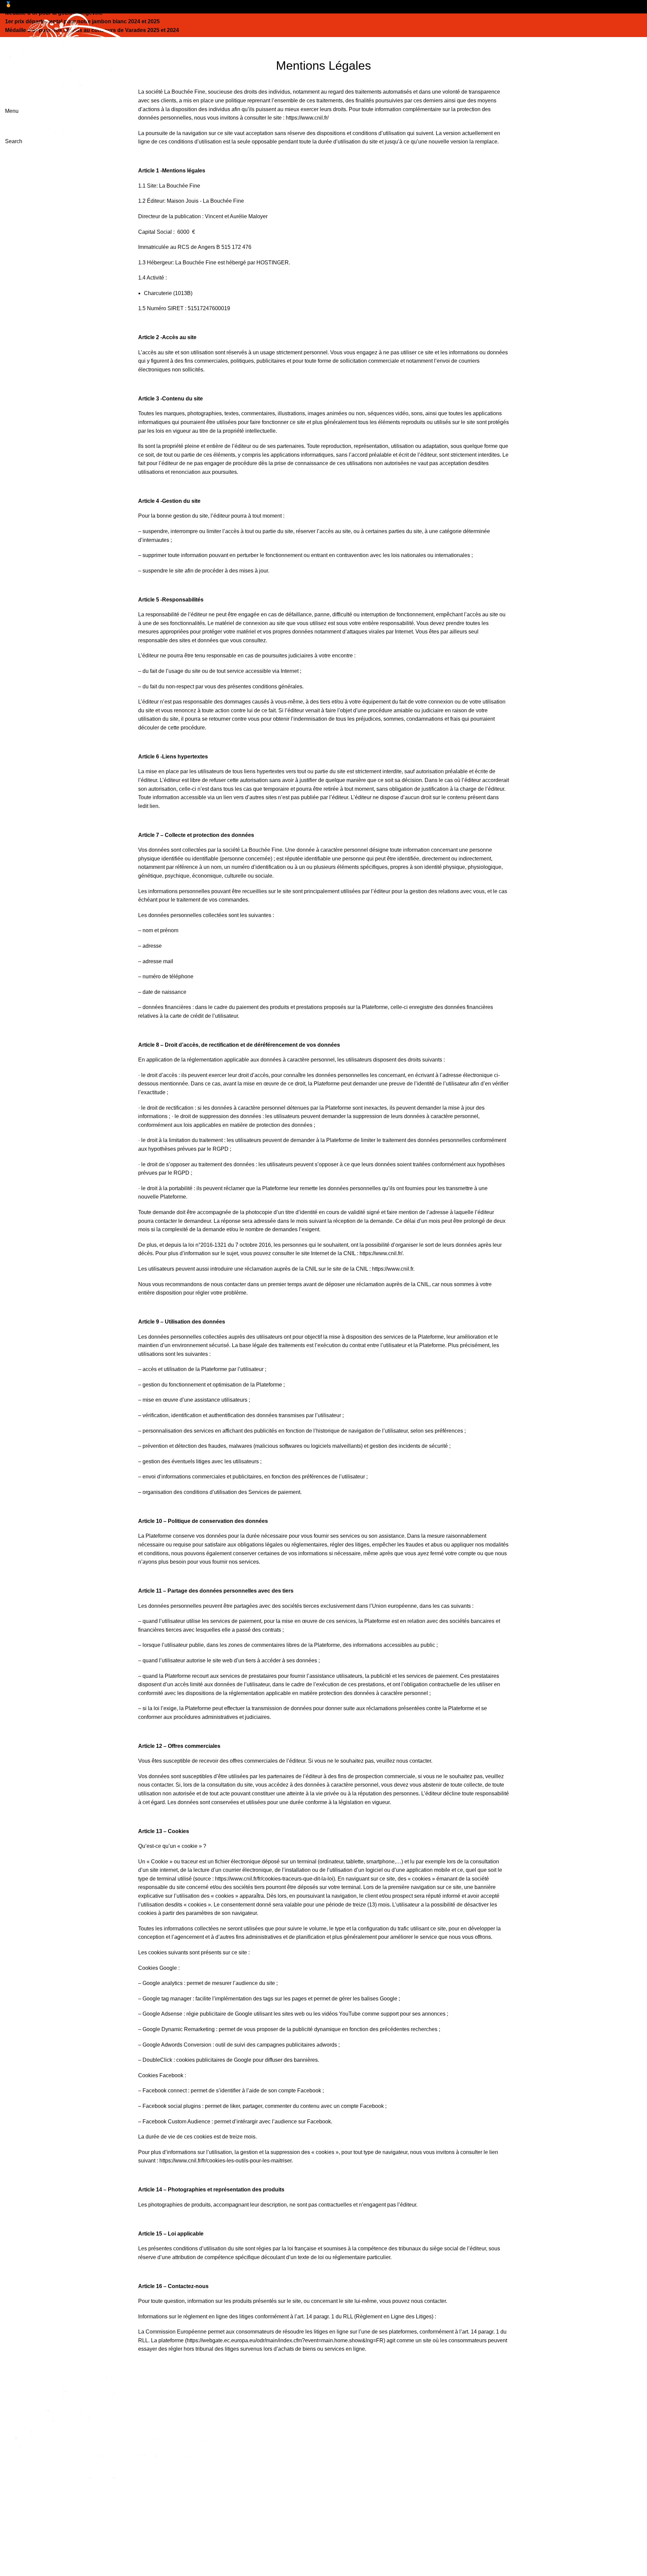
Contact (500, 2404)
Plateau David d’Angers (357, 2480)
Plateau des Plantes (353, 2417)
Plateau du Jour (347, 2391)
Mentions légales (511, 2417)
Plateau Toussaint (350, 2442)
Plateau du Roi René (354, 2467)
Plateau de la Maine (352, 2454)
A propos (501, 2391)
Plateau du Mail (347, 2404)
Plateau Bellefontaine (354, 2429)
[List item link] (162, 2536)
